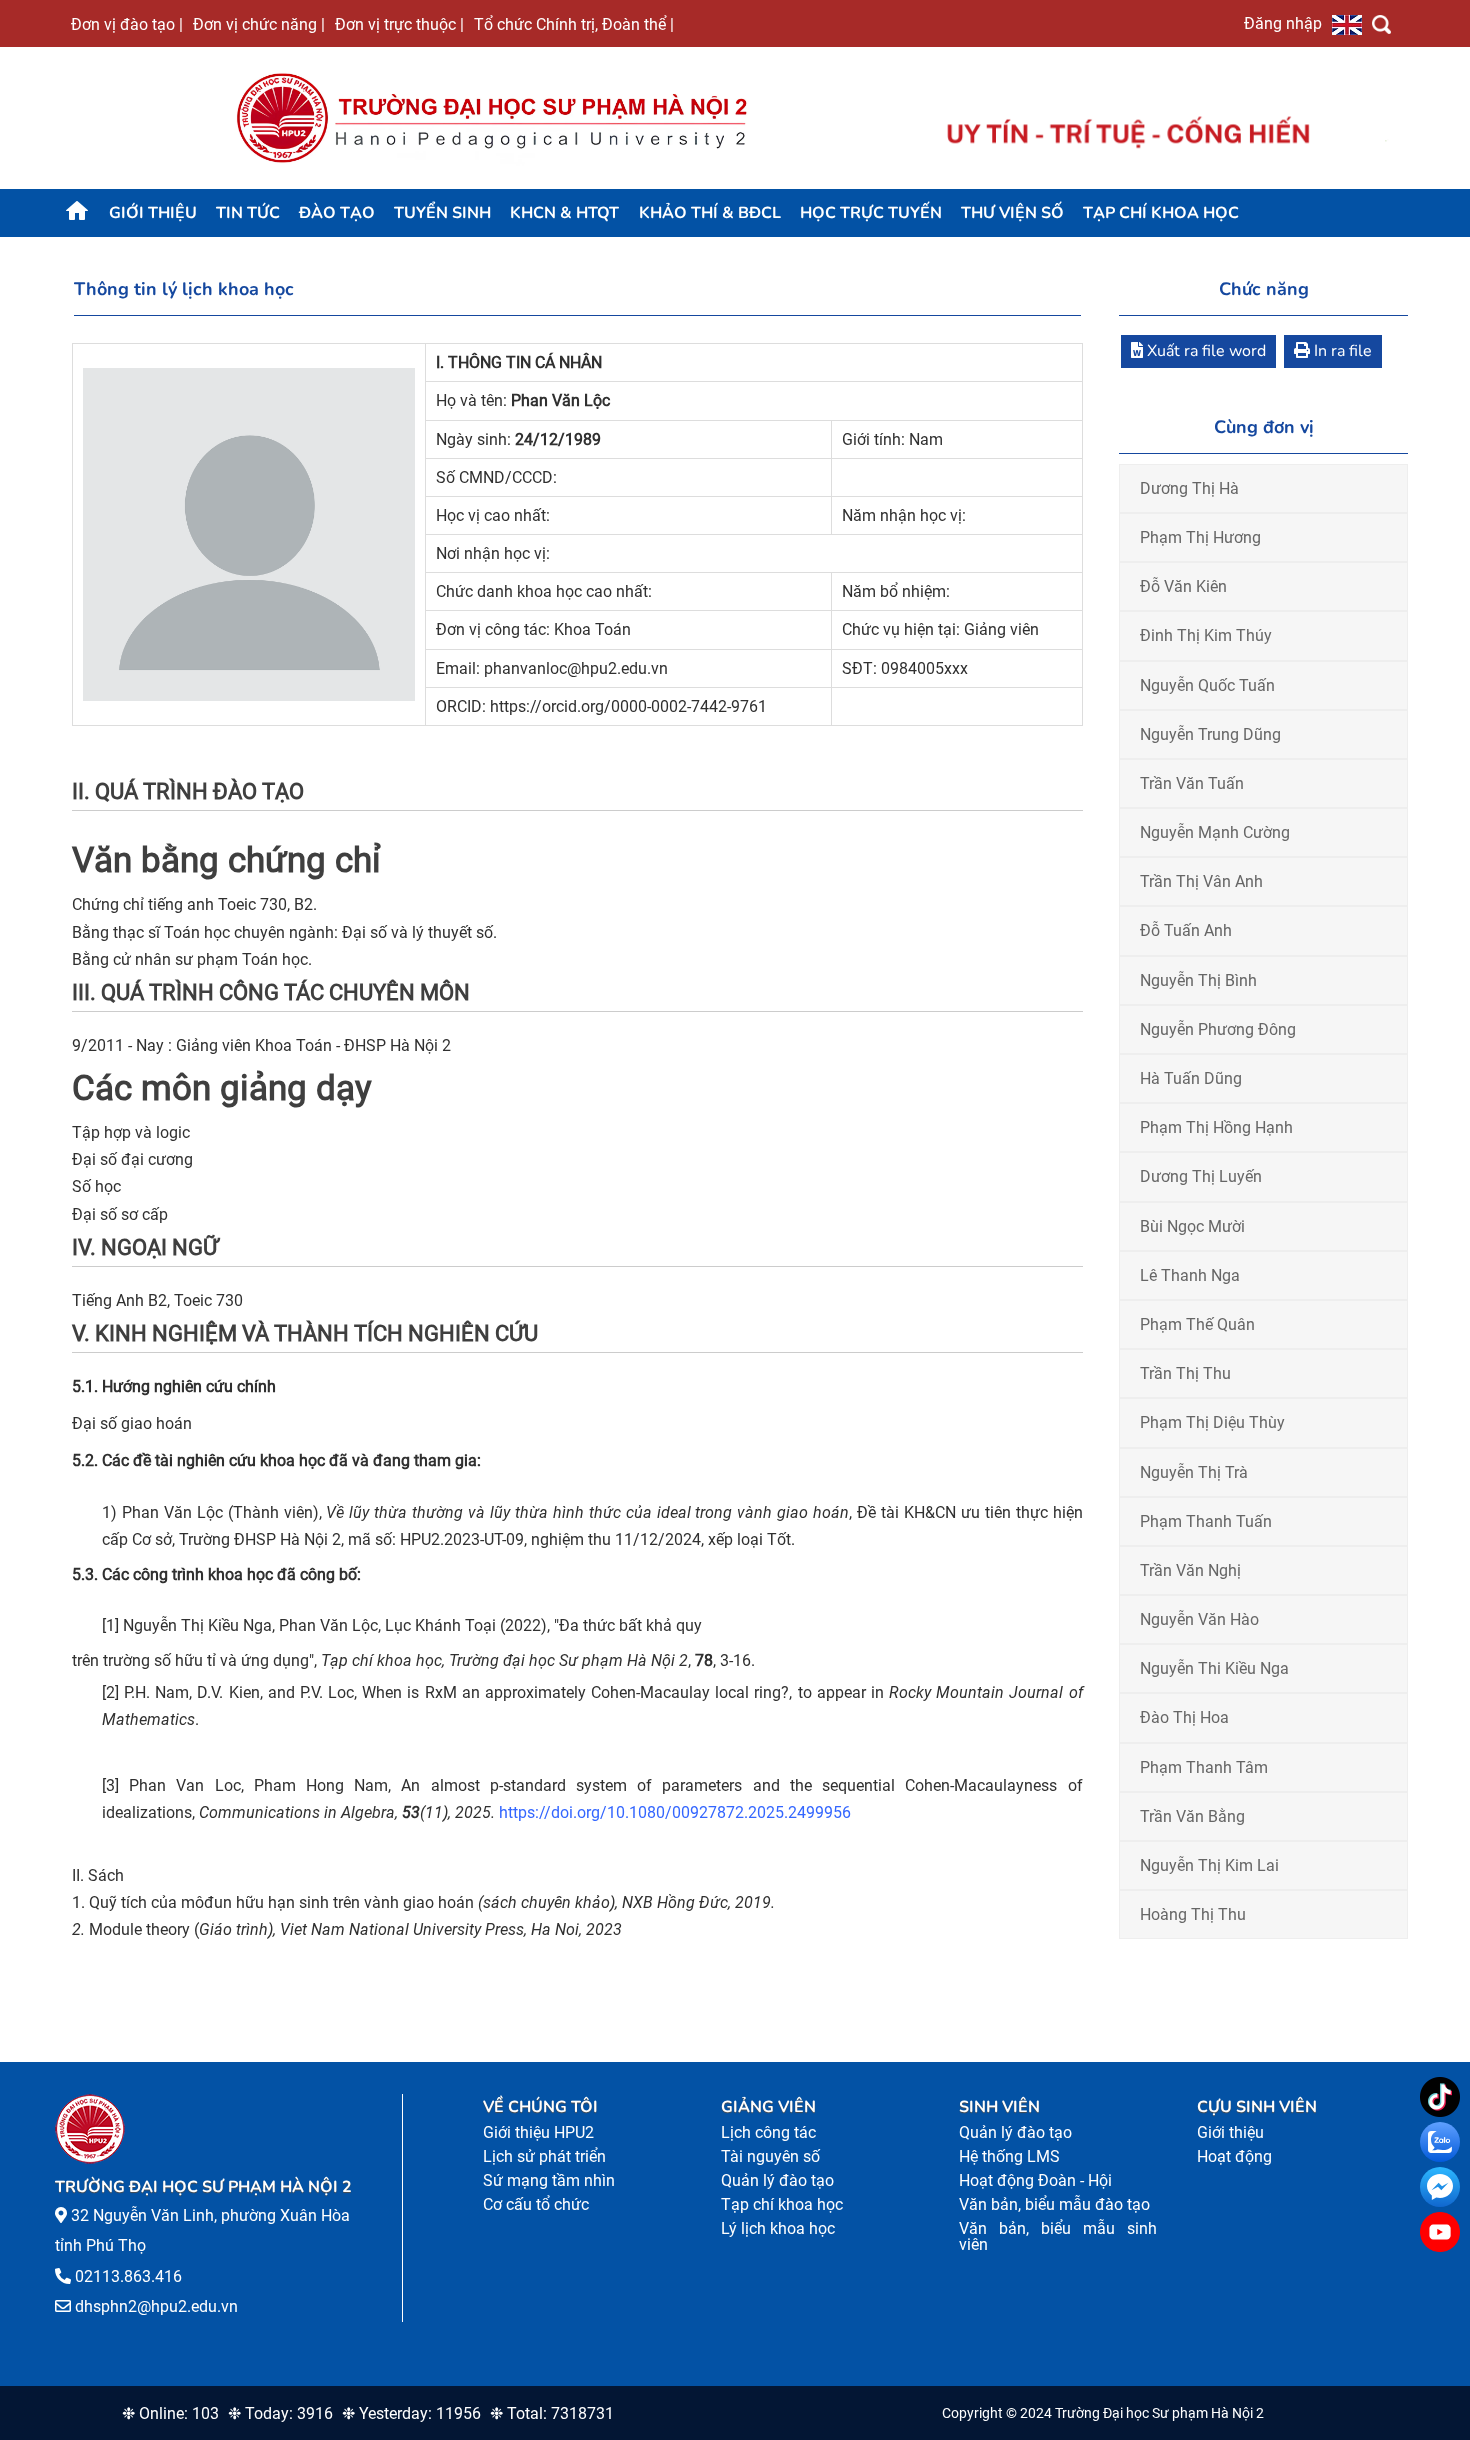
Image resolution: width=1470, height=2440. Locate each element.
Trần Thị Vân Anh (1201, 881)
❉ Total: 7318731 (552, 2413)
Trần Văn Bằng (1192, 1816)
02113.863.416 (128, 2276)
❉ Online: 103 (170, 2413)
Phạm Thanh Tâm (1204, 1767)
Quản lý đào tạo (777, 2180)
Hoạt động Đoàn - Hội (1035, 2180)
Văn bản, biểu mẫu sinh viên (1058, 2236)
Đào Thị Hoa (1184, 1717)
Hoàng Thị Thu (1193, 1914)
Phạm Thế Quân (1197, 1324)
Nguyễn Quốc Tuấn (1207, 685)
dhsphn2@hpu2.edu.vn (156, 2306)
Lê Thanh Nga (1190, 1275)
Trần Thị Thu (1185, 1373)
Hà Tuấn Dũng (1191, 1078)
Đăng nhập (1283, 23)
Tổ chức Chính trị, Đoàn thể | (574, 24)
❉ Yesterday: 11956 (411, 2413)
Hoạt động (1234, 2156)
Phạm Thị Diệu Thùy (1212, 1422)
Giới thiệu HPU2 (538, 2132)
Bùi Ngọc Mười (1192, 1226)
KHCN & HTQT (564, 213)
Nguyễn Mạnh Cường (1215, 832)
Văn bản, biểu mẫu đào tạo (1054, 2204)
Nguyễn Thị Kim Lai (1209, 1865)
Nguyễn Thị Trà (1194, 1472)
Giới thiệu (153, 213)
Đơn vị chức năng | (259, 24)
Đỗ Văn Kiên (1183, 586)
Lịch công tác (768, 2132)
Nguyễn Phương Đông (1218, 1029)
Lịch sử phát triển (544, 2156)
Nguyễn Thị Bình (1198, 980)
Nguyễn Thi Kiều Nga (1214, 1668)
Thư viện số (1012, 213)
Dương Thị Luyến (1201, 1176)
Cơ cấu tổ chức (536, 2204)
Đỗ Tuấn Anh (1186, 930)
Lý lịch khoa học (778, 2228)
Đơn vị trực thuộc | (399, 24)
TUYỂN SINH (442, 213)
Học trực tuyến (871, 213)
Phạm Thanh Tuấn (1206, 1521)
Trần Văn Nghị (1190, 1570)
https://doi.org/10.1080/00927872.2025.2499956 (675, 1812)
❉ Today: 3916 (280, 2413)
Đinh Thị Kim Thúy (1206, 635)
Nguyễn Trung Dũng (1210, 734)
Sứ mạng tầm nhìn (549, 2180)
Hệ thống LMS (1009, 2156)
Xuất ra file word (1204, 351)
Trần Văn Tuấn (1192, 783)
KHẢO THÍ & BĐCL (710, 213)
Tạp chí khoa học (1161, 213)
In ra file (1341, 351)
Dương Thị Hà (1189, 488)
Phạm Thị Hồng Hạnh (1216, 1127)
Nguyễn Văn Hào (1199, 1619)
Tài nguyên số (770, 2156)
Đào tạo (337, 213)
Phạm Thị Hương (1200, 537)
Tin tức (248, 213)
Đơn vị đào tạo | (127, 24)
